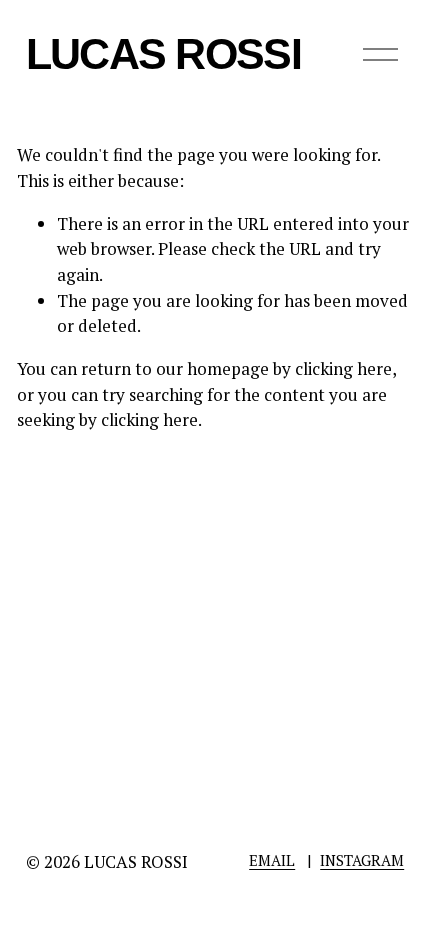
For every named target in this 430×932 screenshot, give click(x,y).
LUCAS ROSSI (163, 54)
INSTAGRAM (362, 860)
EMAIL (272, 860)
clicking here (343, 368)
